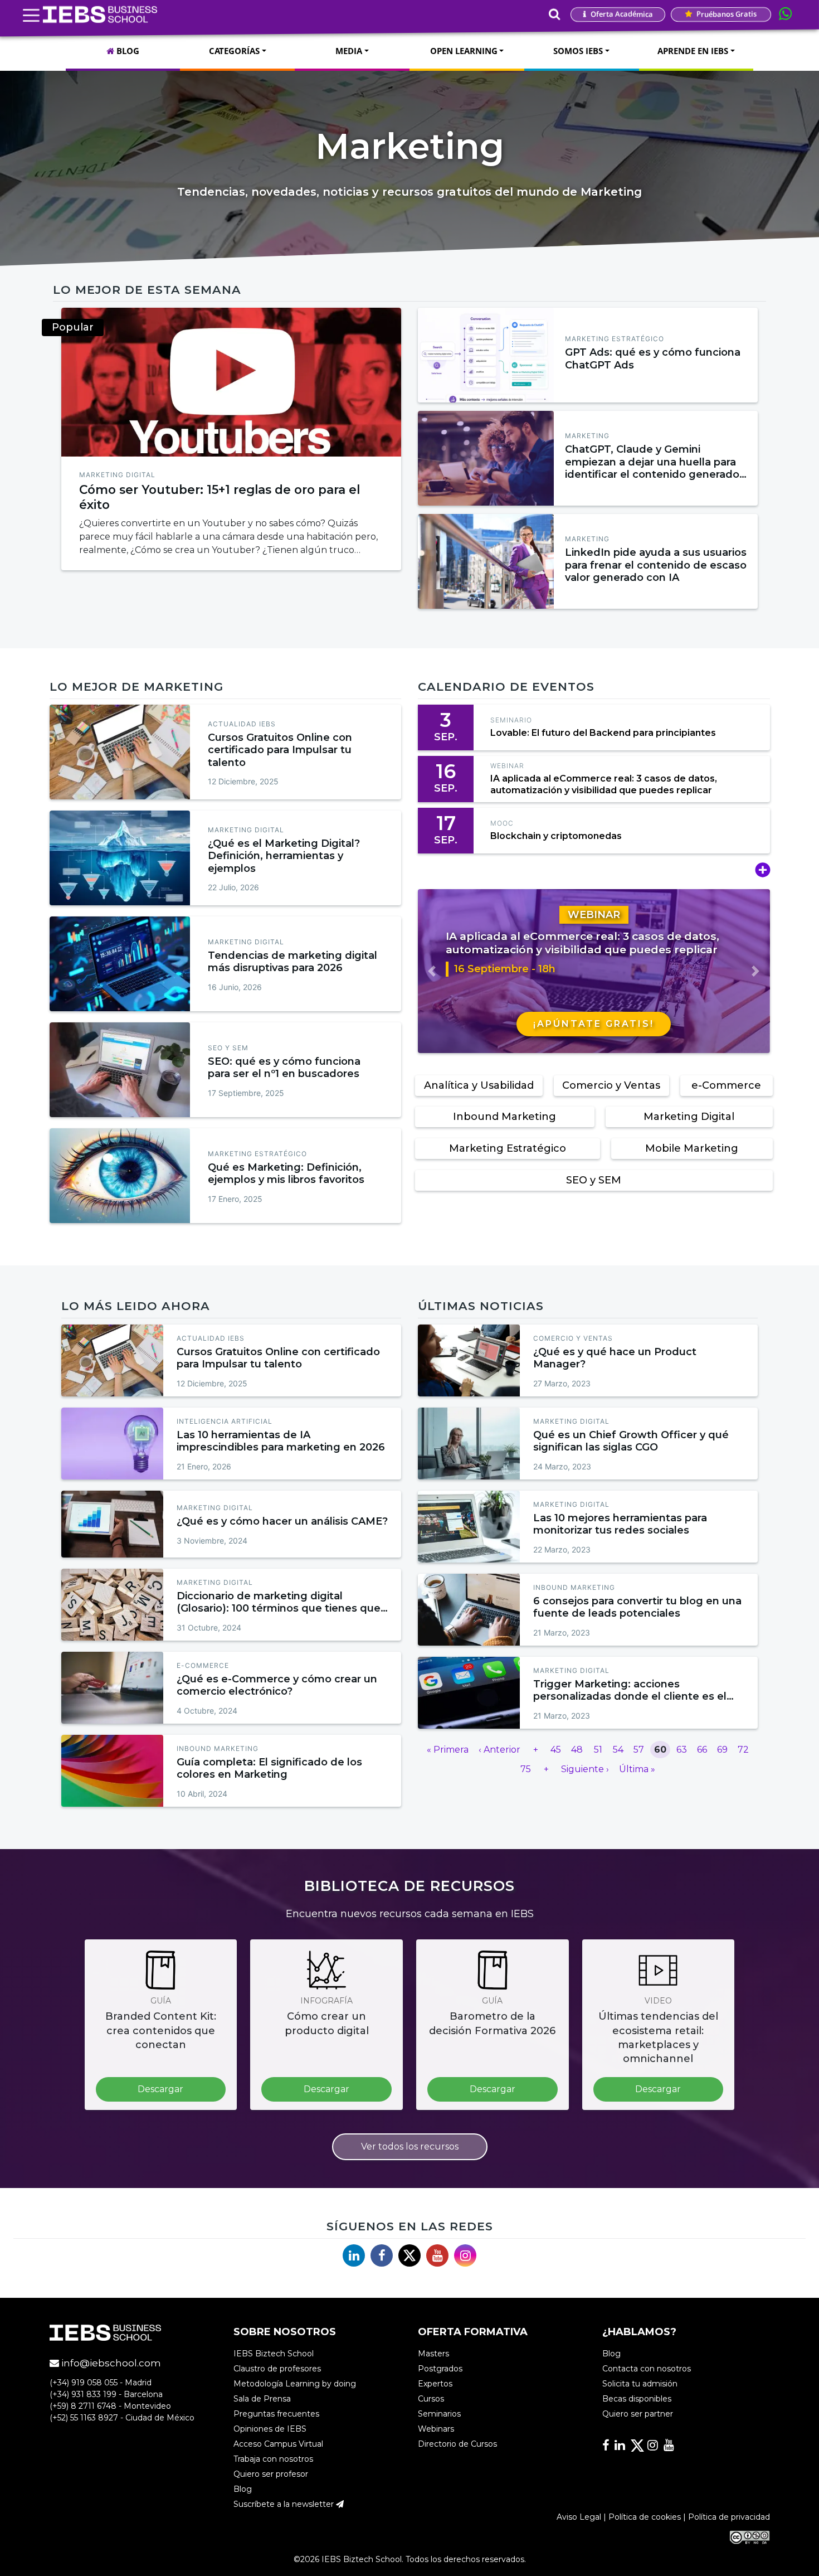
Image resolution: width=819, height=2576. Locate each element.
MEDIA (349, 51)
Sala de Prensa (262, 2399)
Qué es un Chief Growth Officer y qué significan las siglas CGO (631, 1441)
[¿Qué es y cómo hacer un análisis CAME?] (112, 1524)
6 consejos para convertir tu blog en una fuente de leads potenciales (637, 1607)
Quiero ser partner (638, 2414)
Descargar (160, 2089)
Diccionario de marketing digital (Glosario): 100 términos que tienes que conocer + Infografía (279, 1609)
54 (618, 1750)
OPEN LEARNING (464, 51)
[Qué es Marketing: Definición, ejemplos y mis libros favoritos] (120, 1176)
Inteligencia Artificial (225, 1421)
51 (598, 1750)
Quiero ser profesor (271, 2475)
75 (526, 1769)
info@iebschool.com (110, 2364)
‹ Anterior (499, 1750)
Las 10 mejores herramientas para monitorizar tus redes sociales (620, 1524)
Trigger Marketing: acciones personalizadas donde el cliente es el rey (630, 1697)
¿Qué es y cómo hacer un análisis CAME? (282, 1521)
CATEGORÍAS (234, 51)
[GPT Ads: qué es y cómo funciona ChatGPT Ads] (486, 355)
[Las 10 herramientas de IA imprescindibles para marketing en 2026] (112, 1444)
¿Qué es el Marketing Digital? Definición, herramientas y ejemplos (284, 856)
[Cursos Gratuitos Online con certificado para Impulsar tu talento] (120, 752)
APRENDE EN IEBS (693, 51)
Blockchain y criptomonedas (556, 836)
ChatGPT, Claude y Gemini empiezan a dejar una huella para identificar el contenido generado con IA (652, 468)
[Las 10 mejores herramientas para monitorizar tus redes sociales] (469, 1527)
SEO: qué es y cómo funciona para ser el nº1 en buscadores (284, 1068)
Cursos (431, 2399)
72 (743, 1750)
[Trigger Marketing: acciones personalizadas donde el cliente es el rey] (469, 1693)
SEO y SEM (228, 1048)
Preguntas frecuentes (276, 2414)
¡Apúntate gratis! (594, 1024)
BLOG (127, 51)
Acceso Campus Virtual (278, 2444)
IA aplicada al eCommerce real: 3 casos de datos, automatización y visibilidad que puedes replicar (604, 784)
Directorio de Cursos (457, 2444)
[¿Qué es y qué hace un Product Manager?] (469, 1360)
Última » (637, 1769)
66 (702, 1750)
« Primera (448, 1750)
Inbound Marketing (504, 1117)
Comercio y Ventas (611, 1085)
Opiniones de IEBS (270, 2429)
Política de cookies (645, 2517)
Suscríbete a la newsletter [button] (285, 2505)
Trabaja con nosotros (273, 2459)
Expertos (435, 2384)
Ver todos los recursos (410, 2146)
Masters (433, 2354)
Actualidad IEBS (242, 724)
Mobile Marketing (692, 1148)
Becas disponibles (637, 2399)
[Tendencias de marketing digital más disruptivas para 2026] (120, 964)
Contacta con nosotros (647, 2369)
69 (722, 1750)
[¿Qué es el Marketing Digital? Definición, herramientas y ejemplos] (120, 858)
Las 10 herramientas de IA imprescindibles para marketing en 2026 (281, 1441)
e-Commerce (726, 1085)
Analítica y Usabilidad (479, 1085)
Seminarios (439, 2414)
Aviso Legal (579, 2517)
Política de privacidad (729, 2517)
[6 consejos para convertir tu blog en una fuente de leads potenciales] (469, 1610)
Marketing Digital (117, 475)
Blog (243, 2490)
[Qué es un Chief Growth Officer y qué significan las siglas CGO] (469, 1444)
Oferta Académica (621, 14)
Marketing (587, 436)
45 (556, 1750)
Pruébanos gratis (726, 14)
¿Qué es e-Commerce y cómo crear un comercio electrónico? (277, 1685)
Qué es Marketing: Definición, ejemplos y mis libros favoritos (286, 1174)
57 (639, 1750)
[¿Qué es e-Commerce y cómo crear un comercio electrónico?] (112, 1688)
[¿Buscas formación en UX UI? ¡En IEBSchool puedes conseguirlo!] (231, 382)
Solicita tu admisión (640, 2384)
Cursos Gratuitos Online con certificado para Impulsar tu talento (280, 750)
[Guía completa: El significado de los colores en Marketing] (112, 1771)
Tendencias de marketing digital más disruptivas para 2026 (292, 962)
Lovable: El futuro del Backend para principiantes (603, 733)
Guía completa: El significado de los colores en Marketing (269, 1769)
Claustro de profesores (277, 2369)
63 (682, 1750)
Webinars (436, 2429)
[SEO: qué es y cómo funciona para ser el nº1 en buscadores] (120, 1070)
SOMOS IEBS (578, 51)
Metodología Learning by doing (295, 2384)
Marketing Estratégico (615, 339)
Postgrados (440, 2369)
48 (577, 1750)
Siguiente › (585, 1769)
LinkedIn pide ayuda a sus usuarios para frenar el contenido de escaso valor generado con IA (656, 565)
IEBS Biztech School (274, 2354)
